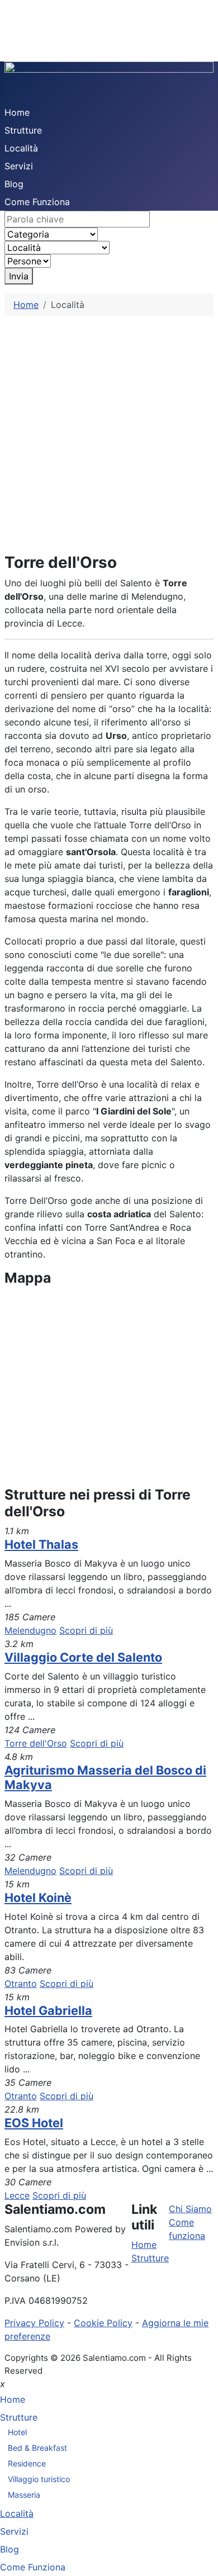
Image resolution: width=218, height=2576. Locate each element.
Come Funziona (37, 202)
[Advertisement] (109, 430)
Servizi (19, 166)
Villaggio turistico (39, 2479)
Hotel (17, 2432)
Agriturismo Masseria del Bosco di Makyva (105, 1777)
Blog (14, 184)
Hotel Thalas (41, 1544)
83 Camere (28, 1970)
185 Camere (30, 1617)
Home (17, 112)
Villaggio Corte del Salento (83, 1657)
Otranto (21, 1984)
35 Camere (28, 2082)
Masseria (24, 2495)
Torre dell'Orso (36, 1743)
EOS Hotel (34, 2123)
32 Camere (28, 1857)
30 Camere (28, 2182)
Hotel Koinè (38, 1897)
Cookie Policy (103, 2323)
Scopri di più (86, 1630)
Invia (19, 276)
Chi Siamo (190, 2209)
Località (21, 148)
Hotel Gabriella (48, 2010)
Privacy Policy (34, 2323)
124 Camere (30, 1730)
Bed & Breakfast (37, 2448)
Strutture (23, 130)
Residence (27, 2463)
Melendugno (30, 1630)
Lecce (17, 2195)
